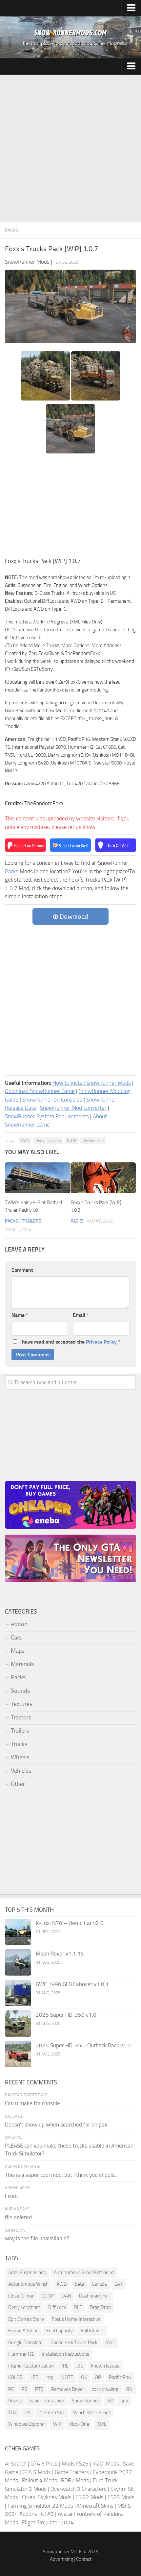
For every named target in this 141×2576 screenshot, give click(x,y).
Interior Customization (31, 2366)
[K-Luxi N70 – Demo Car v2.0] (18, 1932)
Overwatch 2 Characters (79, 2489)
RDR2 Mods (75, 2480)
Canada (99, 2284)
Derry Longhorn (48, 1141)
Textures (21, 1704)
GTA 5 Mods (37, 2472)
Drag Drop (100, 2307)
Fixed (11, 2196)
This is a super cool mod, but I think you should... (62, 2175)
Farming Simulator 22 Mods (40, 2506)
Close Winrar (21, 2296)
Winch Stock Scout (92, 2413)
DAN (66, 2296)
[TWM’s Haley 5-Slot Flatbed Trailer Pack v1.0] (38, 1178)
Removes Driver (68, 2389)
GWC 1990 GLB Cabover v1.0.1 (72, 1984)
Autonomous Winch (28, 2284)
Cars (16, 1638)
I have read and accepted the (70, 1342)
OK (84, 2377)
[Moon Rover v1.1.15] (18, 1962)
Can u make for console (32, 2103)
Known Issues (105, 2366)
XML (102, 2424)
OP (98, 2377)
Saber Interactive (47, 2401)
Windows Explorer (27, 2424)
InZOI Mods (106, 2464)
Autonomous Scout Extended (84, 2272)
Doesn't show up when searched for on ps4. (57, 2125)
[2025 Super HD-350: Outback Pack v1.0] (18, 2054)
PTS (39, 2389)
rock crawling (105, 2389)
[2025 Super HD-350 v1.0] (18, 2024)
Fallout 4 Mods (40, 2480)
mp (50, 2377)
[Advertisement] (70, 149)
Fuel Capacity (60, 2331)
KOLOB (15, 2377)
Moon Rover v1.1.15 (60, 1954)
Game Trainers (72, 2472)
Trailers (32, 1221)
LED (35, 2377)
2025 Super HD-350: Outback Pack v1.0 (83, 2045)
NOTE (72, 1141)
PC (11, 2389)
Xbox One (79, 2424)
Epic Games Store (26, 2319)
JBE (80, 2366)
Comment (22, 1270)
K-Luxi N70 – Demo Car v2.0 (70, 1923)
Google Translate (25, 2343)
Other (18, 1784)
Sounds (20, 1691)
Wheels (20, 1757)
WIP (57, 2424)
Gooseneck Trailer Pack (74, 2343)
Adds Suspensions (27, 2272)
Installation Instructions (65, 2354)
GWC (110, 2343)
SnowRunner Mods (63, 2552)
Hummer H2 (21, 2354)
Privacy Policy (101, 1342)
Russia (15, 2401)
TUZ (12, 2413)
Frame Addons (23, 2331)
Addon (19, 1624)
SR (110, 2401)
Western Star (93, 1141)
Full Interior (92, 2331)
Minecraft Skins (95, 2506)
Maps (18, 1651)
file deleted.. (20, 2217)
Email (81, 1315)
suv (124, 2401)
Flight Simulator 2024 (48, 2522)
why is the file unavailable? (37, 2238)
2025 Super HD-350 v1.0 (66, 2015)
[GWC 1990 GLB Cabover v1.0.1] (18, 1993)
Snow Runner (86, 2401)
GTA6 (47, 2514)
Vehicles (21, 1771)
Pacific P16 (120, 2377)
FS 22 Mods (90, 2497)
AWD (25, 1141)
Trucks (19, 1744)
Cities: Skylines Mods (47, 2497)
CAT (119, 2284)
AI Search (16, 2464)
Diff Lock (57, 2307)
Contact (84, 2559)
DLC (78, 2307)
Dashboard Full (94, 2296)
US (28, 2413)
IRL (65, 2366)
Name (20, 1315)
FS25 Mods (121, 2497)
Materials (22, 1664)
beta (79, 2284)
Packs (11, 230)
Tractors (21, 1717)
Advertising (61, 2559)
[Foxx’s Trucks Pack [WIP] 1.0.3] (103, 1178)
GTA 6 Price (44, 2464)
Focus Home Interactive (76, 2319)
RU (129, 2389)
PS (24, 2389)
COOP (48, 2296)
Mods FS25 (75, 2464)
